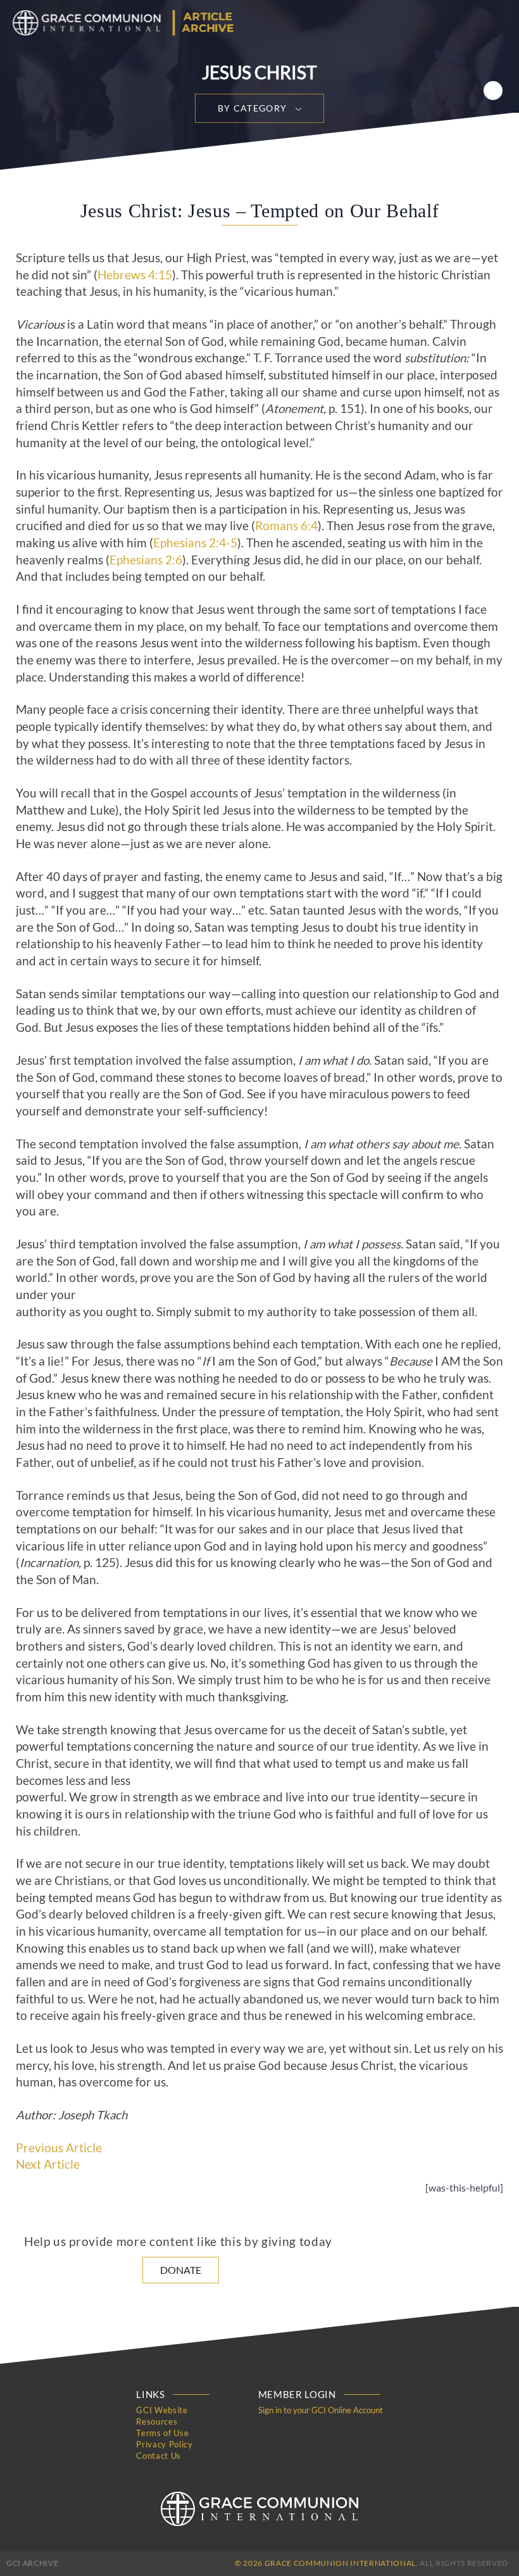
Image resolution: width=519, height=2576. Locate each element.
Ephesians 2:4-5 (195, 543)
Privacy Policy (164, 2444)
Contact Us (159, 2456)
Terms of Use (162, 2433)
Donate (181, 2270)
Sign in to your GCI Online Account (321, 2410)
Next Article (48, 2164)
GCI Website (162, 2410)
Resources (157, 2421)
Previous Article (59, 2148)
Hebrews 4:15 (135, 275)
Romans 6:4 (286, 526)
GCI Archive (32, 2563)
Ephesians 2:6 (146, 560)
